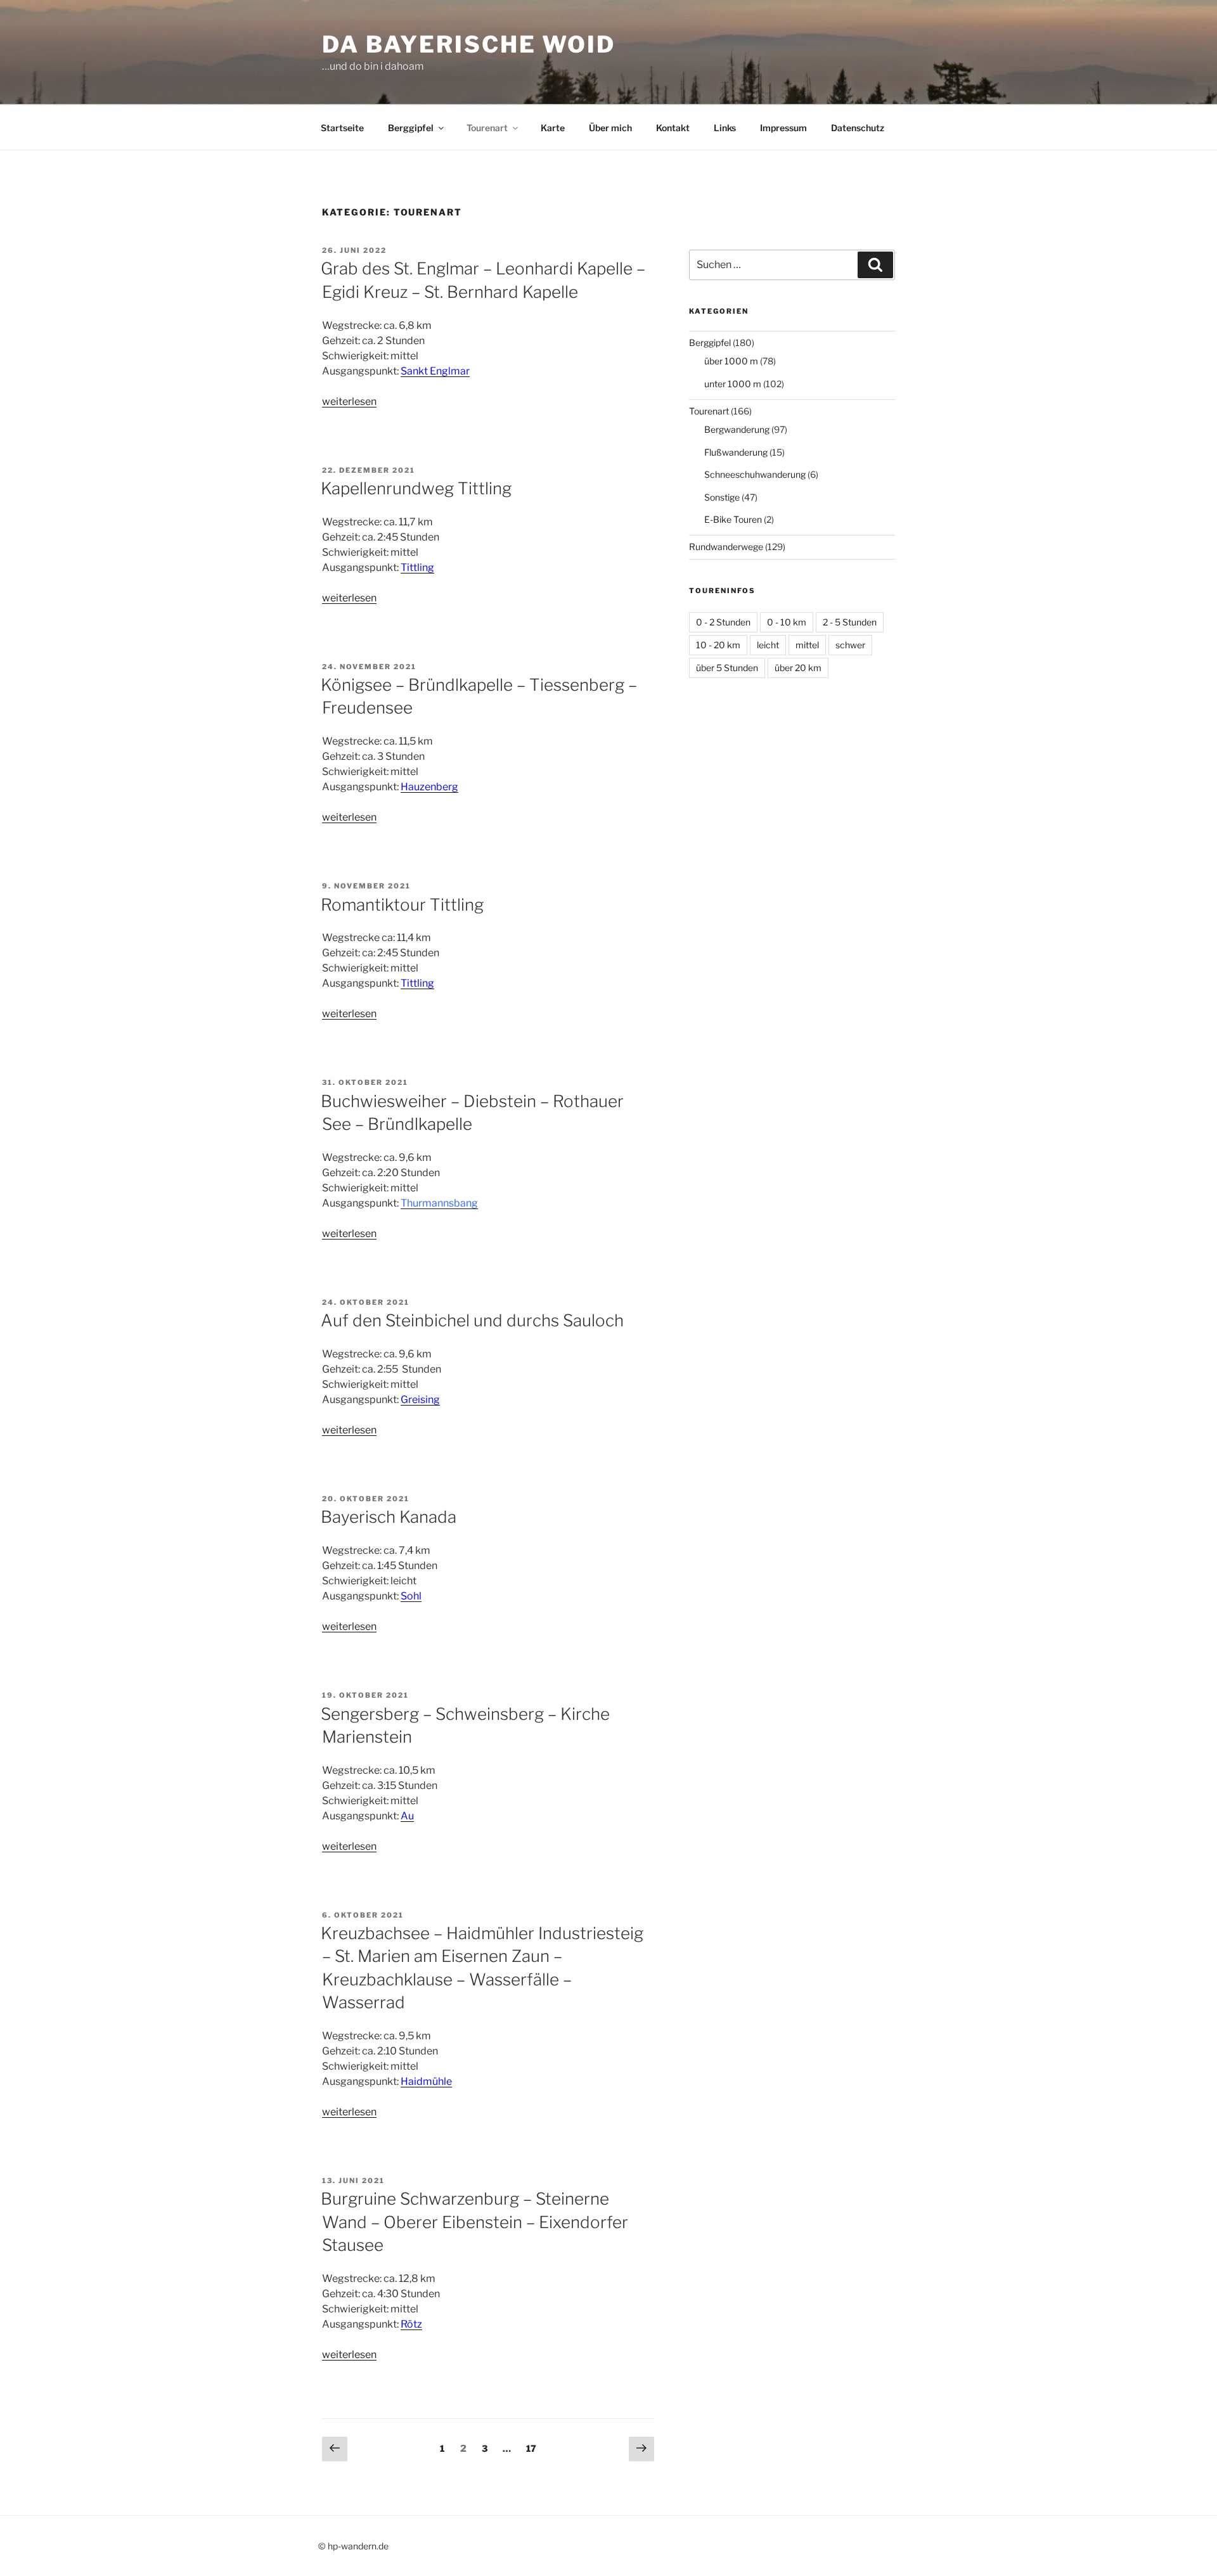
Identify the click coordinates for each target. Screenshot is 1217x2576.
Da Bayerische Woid (469, 44)
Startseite (342, 128)
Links (725, 128)
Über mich (610, 128)
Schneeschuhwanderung (755, 474)
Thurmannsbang (439, 1203)
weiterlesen (349, 401)
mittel (807, 645)
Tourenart (487, 128)
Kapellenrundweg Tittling (416, 488)
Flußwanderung (736, 452)
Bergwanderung (737, 429)
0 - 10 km (787, 622)
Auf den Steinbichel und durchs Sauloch (472, 1320)
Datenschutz (858, 128)
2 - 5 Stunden (850, 622)
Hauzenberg (429, 787)
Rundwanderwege (726, 547)
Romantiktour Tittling (402, 905)
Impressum (783, 128)
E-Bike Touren (733, 519)
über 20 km (798, 668)
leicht (768, 645)
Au (407, 1816)
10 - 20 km (718, 645)
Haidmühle (426, 2081)
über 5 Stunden (727, 668)
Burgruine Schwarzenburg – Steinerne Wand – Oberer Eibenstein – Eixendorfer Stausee (474, 2222)
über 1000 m (731, 361)
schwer (850, 645)
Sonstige (722, 497)
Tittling (417, 983)
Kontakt (673, 128)
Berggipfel (411, 128)
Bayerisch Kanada (389, 1517)
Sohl (411, 1596)
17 (534, 2448)
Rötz (411, 2324)
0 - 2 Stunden (723, 622)
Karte (553, 128)
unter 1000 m (733, 384)
